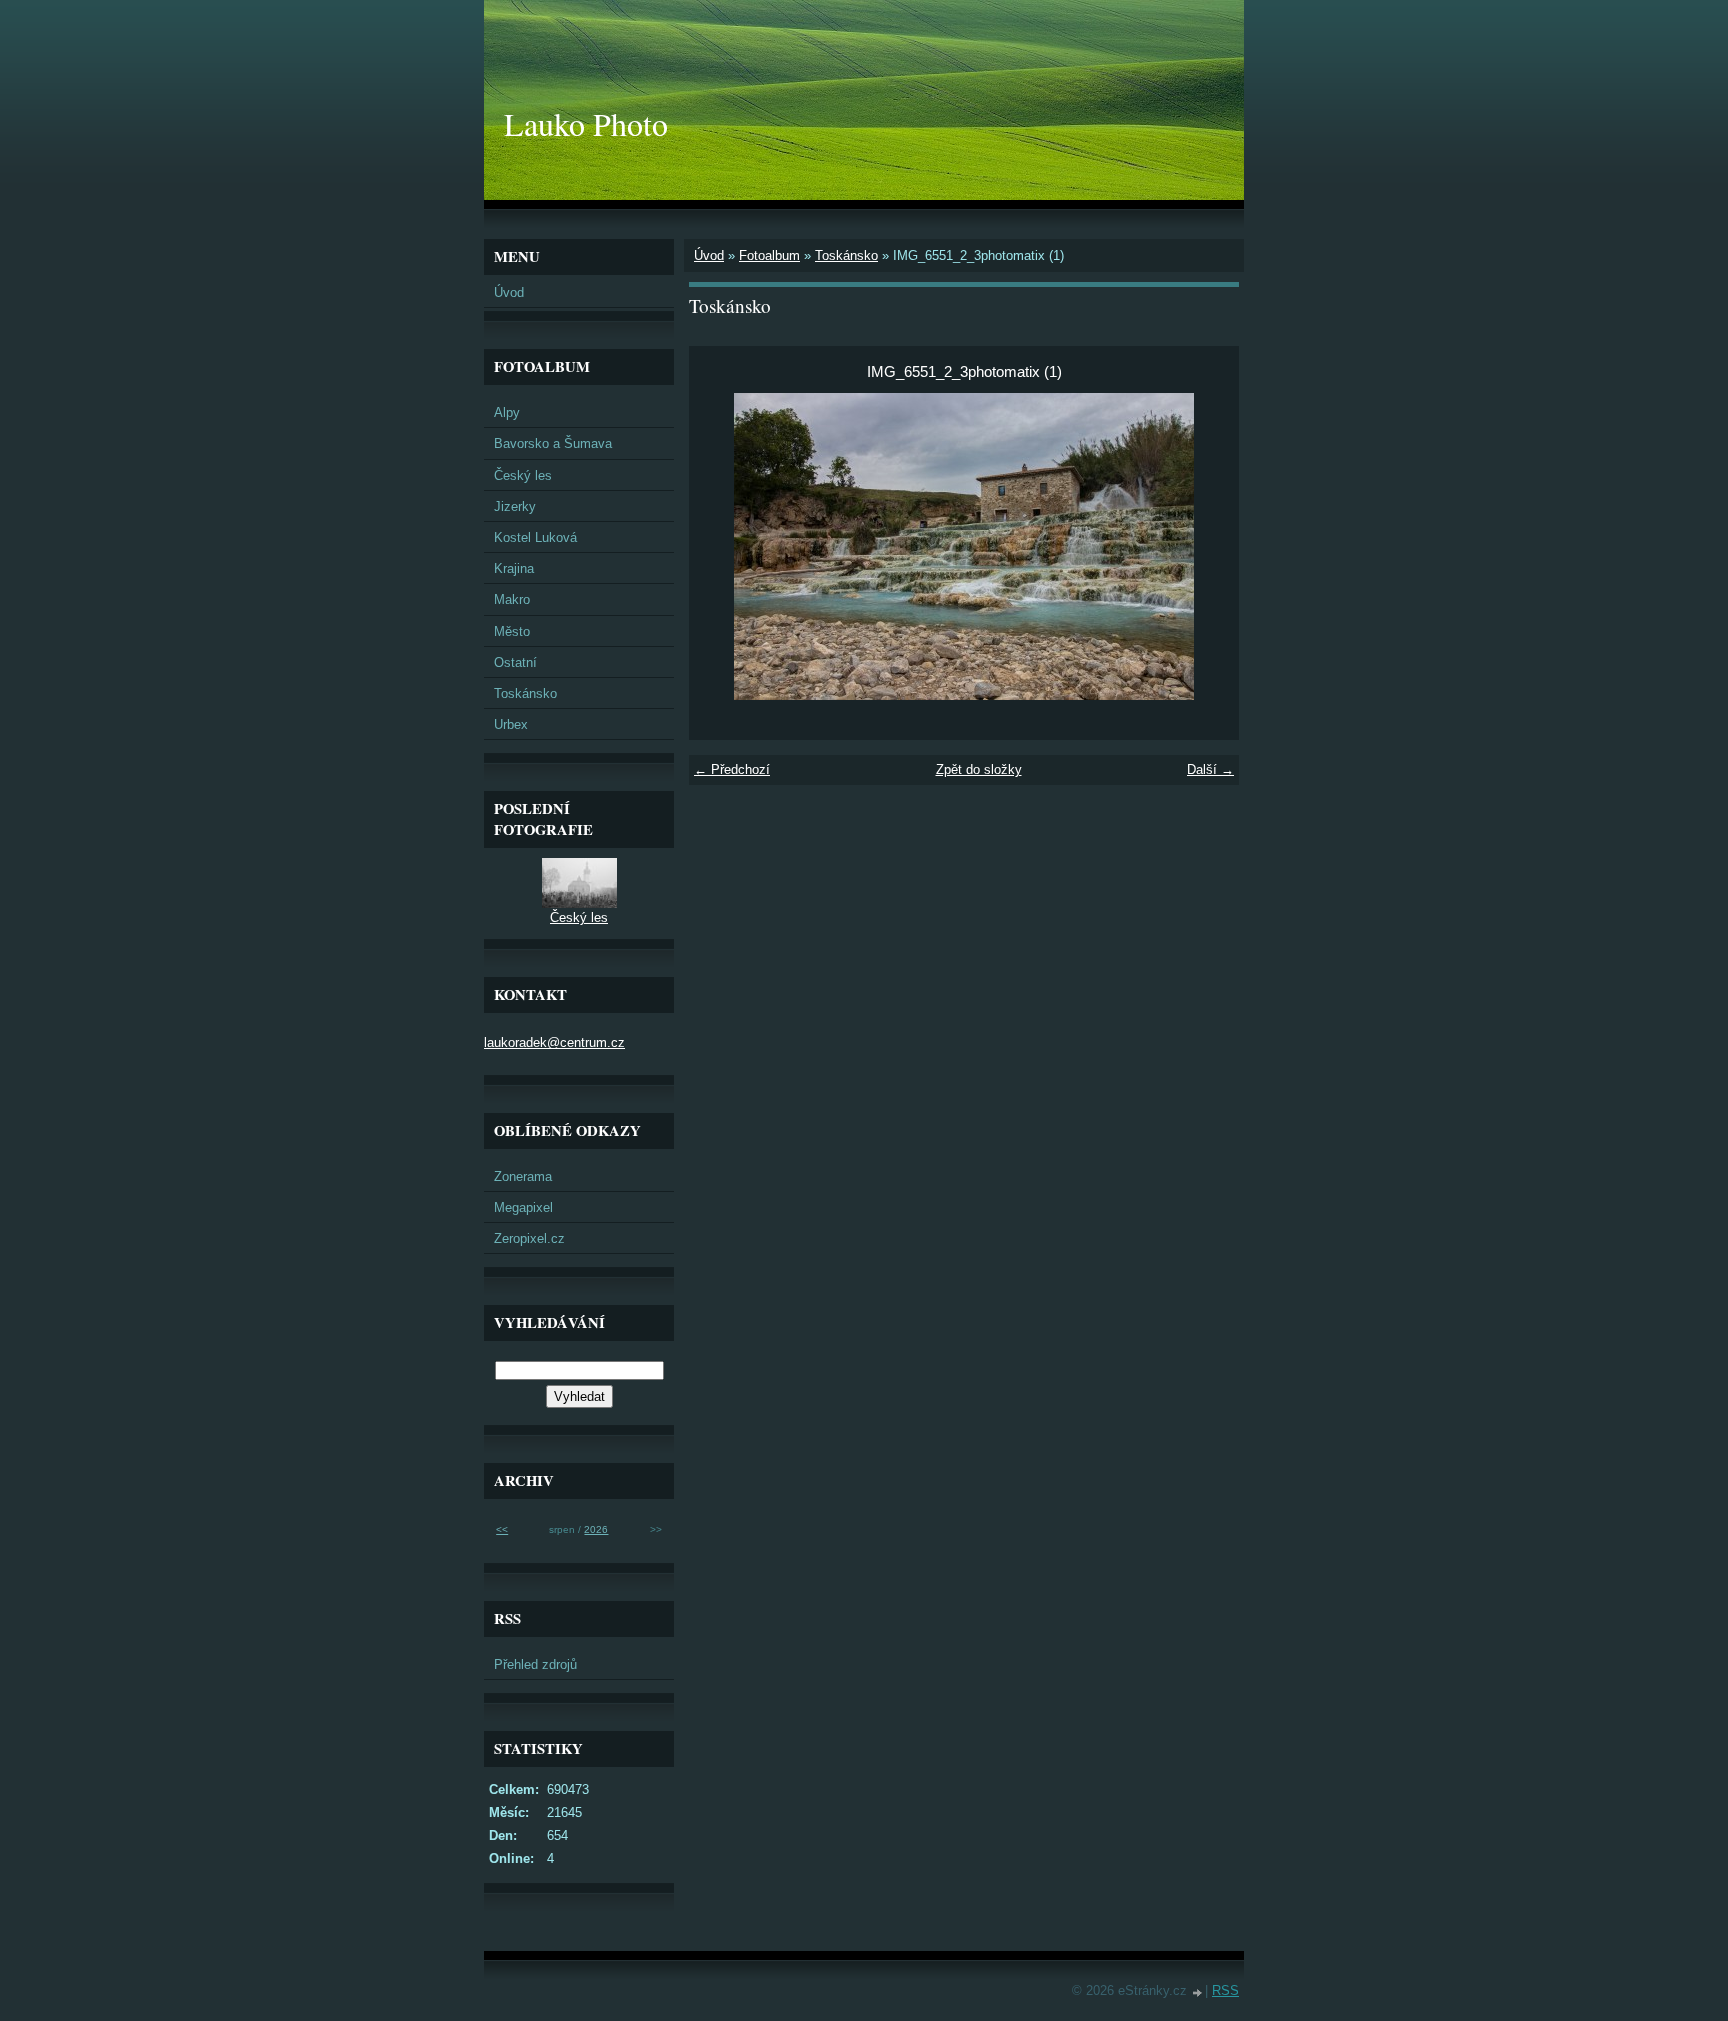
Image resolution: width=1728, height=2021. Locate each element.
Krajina (514, 568)
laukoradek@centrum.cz (554, 1042)
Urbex (511, 724)
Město (512, 631)
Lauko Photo (586, 123)
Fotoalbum (769, 255)
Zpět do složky (979, 769)
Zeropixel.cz (529, 1238)
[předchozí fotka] (721, 546)
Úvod (709, 255)
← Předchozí (732, 769)
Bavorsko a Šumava (553, 443)
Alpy (507, 412)
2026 (596, 1529)
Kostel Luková (535, 537)
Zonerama (523, 1176)
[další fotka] (1206, 546)
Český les (523, 475)
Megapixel (523, 1207)
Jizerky (515, 506)
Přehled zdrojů (535, 1664)
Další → (1210, 769)
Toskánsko (846, 255)
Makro (512, 599)
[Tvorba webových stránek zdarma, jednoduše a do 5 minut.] (1198, 1992)
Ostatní (515, 662)
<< (502, 1529)
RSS (1225, 1990)
